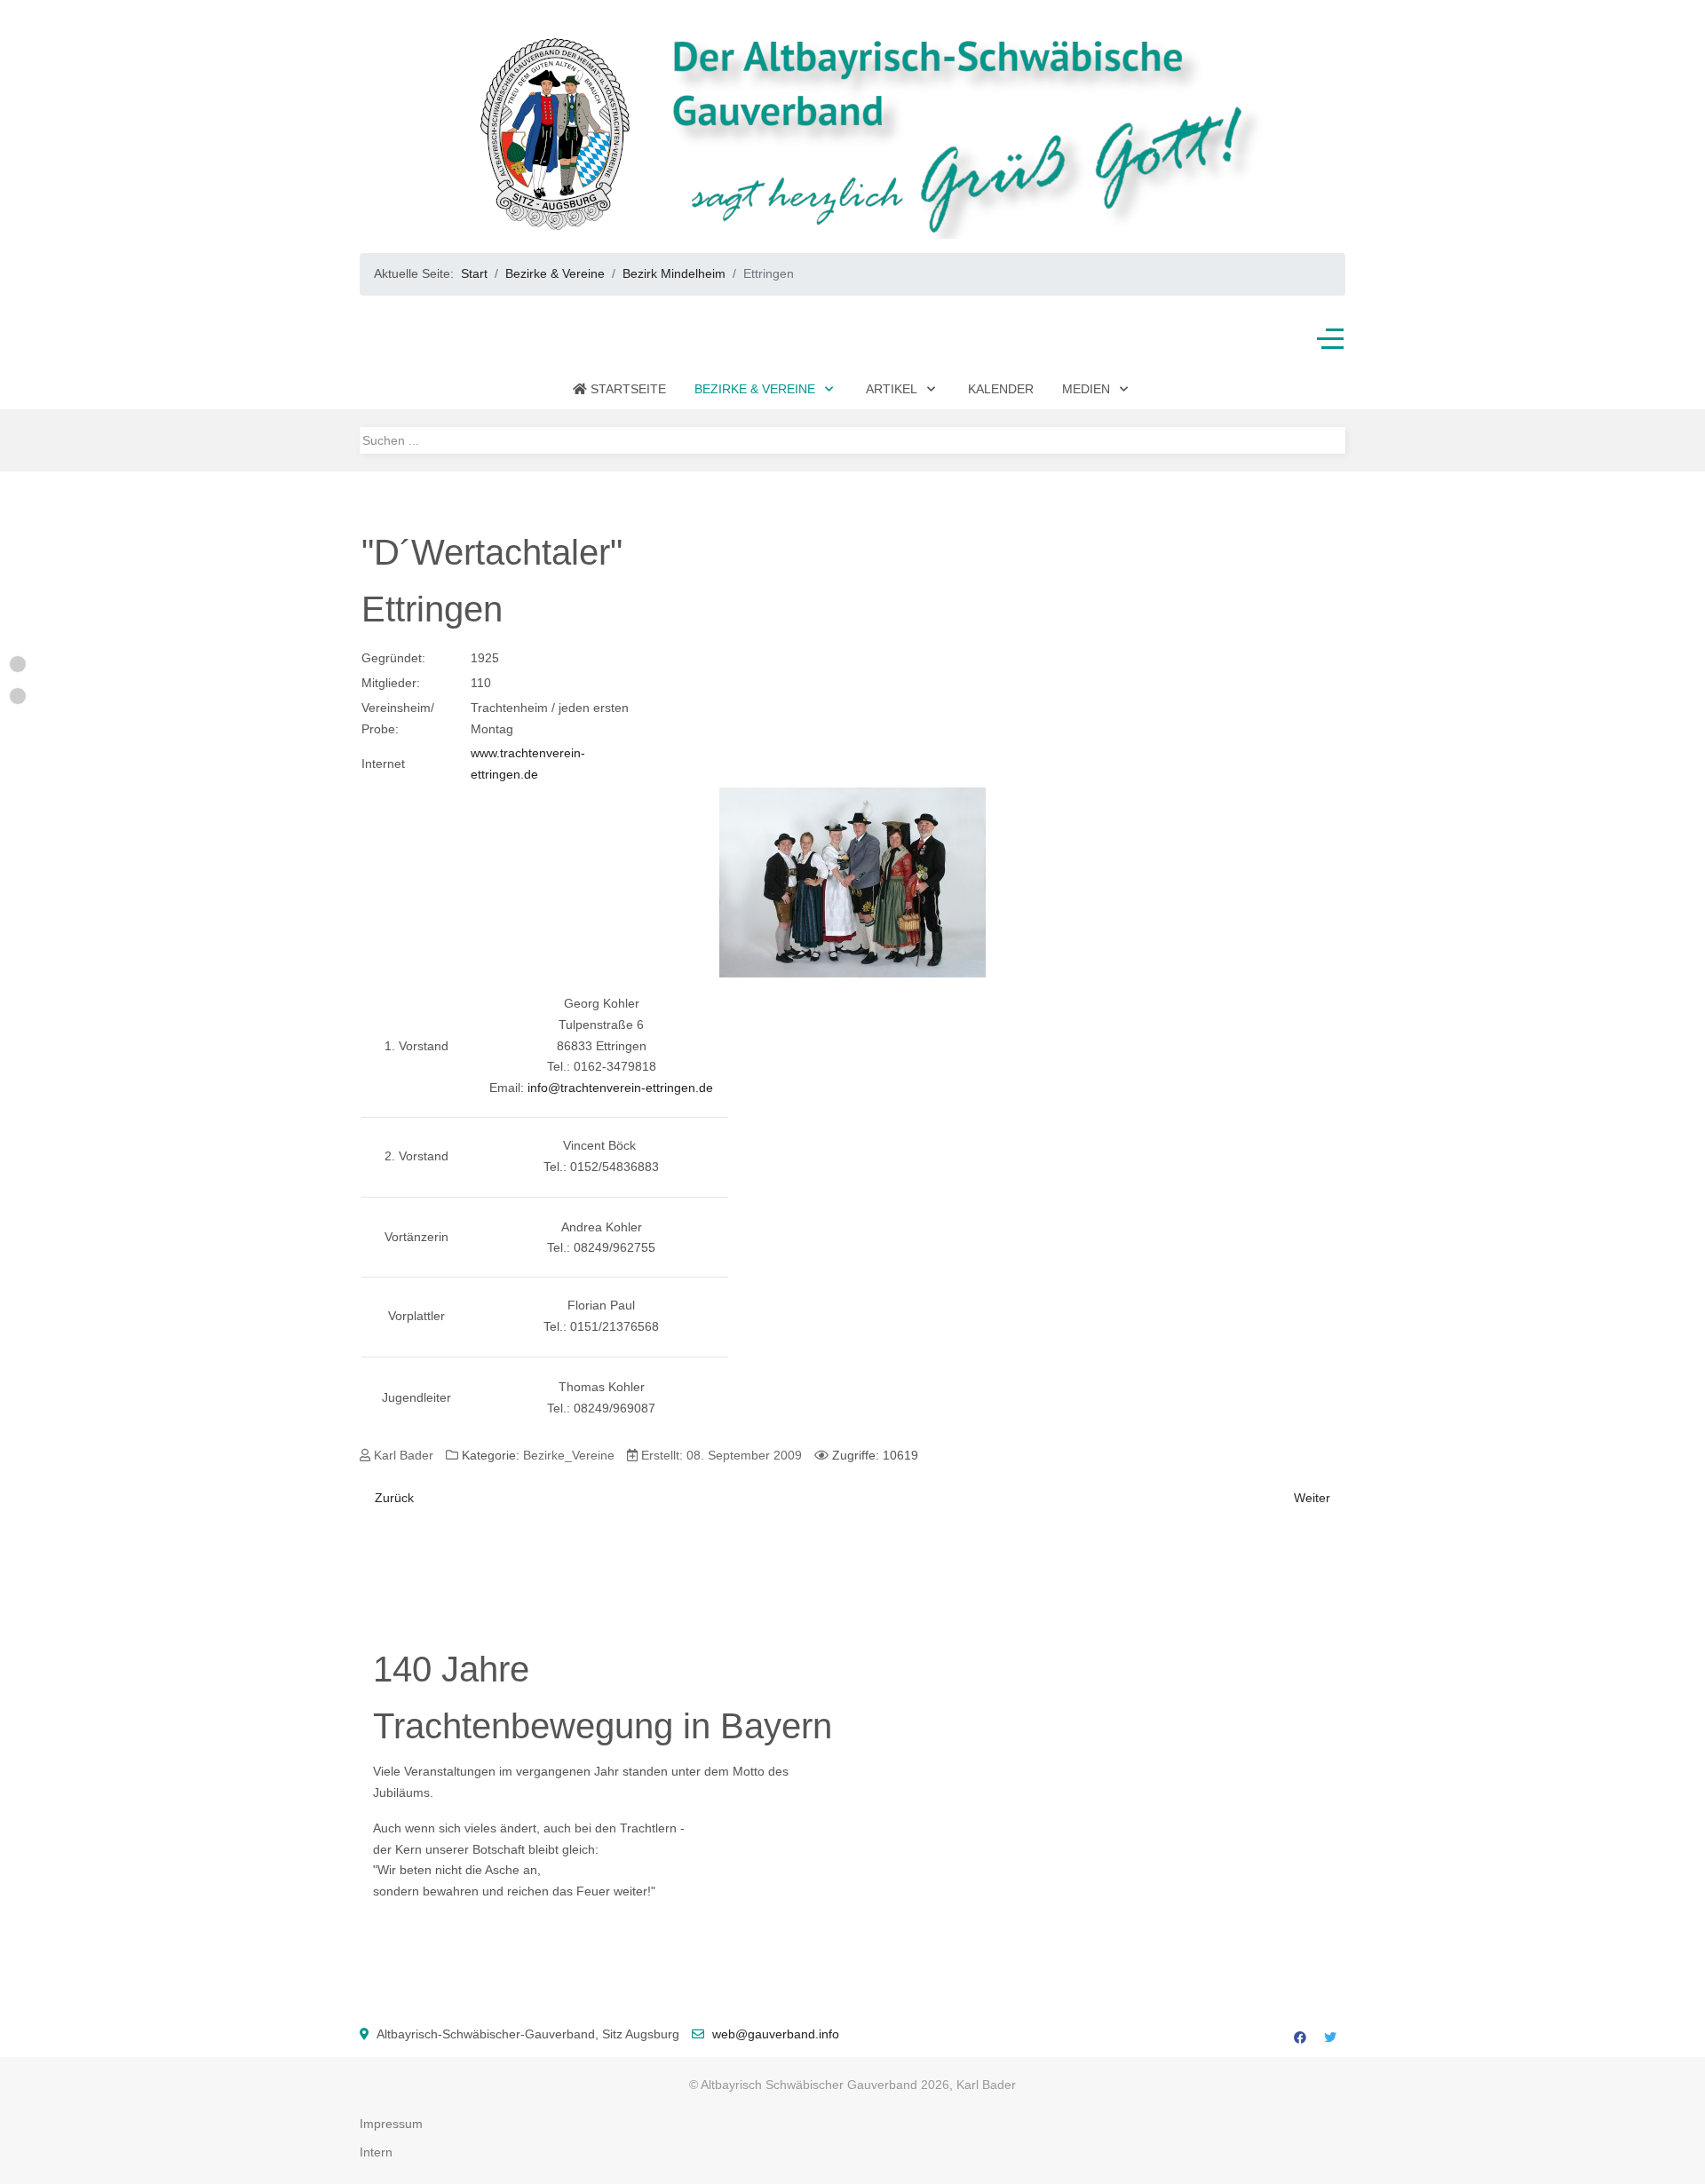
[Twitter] (1330, 2038)
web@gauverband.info (776, 2034)
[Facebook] (1300, 2038)
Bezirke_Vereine (569, 1455)
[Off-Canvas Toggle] (1330, 339)
